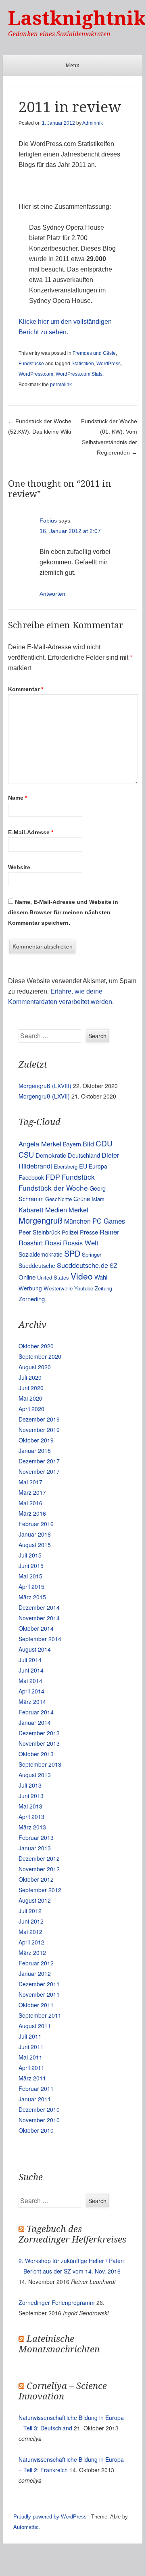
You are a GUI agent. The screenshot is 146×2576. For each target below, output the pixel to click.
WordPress (108, 364)
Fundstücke (31, 364)
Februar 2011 (36, 2088)
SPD (72, 1253)
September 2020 (40, 1356)
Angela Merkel (40, 1144)
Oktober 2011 (36, 2005)
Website (19, 867)
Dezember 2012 (39, 1858)
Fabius (48, 521)
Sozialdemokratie (41, 1254)
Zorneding (32, 1299)
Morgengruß (41, 1220)
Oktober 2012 (36, 1879)
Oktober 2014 (36, 1628)
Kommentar (26, 689)
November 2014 (39, 1618)
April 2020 (31, 1409)
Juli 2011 (30, 2036)
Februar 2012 (36, 1963)
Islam (98, 1199)
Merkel (78, 1210)
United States (53, 1277)
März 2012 (32, 1953)
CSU (26, 1154)
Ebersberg (66, 1166)
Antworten (52, 594)
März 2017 (32, 1492)
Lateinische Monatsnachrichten (59, 2344)
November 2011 (39, 1994)
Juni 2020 (31, 1388)
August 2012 (35, 1900)
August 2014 (35, 1649)
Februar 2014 (36, 1712)
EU (83, 1166)
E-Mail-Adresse (31, 832)
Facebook (31, 1177)
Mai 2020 (30, 1398)
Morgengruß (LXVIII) (45, 1086)
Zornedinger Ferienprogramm (57, 2302)
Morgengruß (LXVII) (44, 1096)
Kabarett (31, 1210)
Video (82, 1276)
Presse (89, 1232)
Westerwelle (58, 1288)
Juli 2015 (30, 1555)
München (77, 1221)
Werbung (30, 1288)
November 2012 (39, 1869)
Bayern (72, 1144)
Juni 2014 (31, 1670)
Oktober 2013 (36, 1754)
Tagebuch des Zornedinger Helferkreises (72, 2234)
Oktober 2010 (36, 2130)
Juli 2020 (30, 1377)
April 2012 (31, 1942)
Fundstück (78, 1177)
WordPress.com (36, 374)
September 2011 (40, 2015)
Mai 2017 (30, 1482)
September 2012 (40, 1890)
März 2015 (32, 1597)
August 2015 (35, 1545)
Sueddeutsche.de (82, 1265)
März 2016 (32, 1513)
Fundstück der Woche (53, 1188)
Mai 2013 (30, 1806)
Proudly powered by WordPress (50, 2517)
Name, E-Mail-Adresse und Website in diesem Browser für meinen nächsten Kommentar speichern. (63, 912)
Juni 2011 (31, 2047)
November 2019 (39, 1430)
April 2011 (31, 2068)
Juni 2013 (31, 1796)
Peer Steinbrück (39, 1232)
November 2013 (39, 1743)
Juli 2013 (30, 1785)
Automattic (26, 2527)
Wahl (101, 1277)
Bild (88, 1144)
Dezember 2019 (39, 1419)
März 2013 (32, 1827)
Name (18, 798)
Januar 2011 (35, 2099)
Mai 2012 (30, 1932)
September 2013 (40, 1764)
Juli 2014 (30, 1660)
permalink (61, 385)
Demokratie (51, 1155)
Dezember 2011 (39, 1984)
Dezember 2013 (39, 1733)
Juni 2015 (31, 1566)
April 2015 (31, 1586)
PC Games (109, 1221)
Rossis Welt (81, 1243)
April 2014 (31, 1691)
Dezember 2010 (39, 2109)
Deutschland (84, 1155)
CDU (104, 1143)
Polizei (70, 1232)
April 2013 (31, 1817)
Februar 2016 (36, 1524)
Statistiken (83, 364)
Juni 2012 (31, 1921)
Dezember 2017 (39, 1461)
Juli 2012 (30, 1911)
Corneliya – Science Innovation (63, 2391)
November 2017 (39, 1471)
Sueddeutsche (37, 1265)
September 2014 (40, 1639)
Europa (98, 1166)
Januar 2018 (35, 1451)
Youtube (84, 1288)
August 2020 (35, 1367)
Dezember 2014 (39, 1607)
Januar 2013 (35, 1848)
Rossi (53, 1243)
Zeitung (103, 1288)
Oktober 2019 (36, 1440)
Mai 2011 (30, 2057)
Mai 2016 (30, 1503)
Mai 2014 (30, 1681)
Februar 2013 (36, 1837)
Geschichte (58, 1199)
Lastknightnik (77, 18)
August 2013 (35, 1775)
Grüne (82, 1198)
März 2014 (32, 1702)
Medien (56, 1210)
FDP (53, 1177)
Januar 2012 (35, 1973)
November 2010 (39, 2120)
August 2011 (35, 2026)
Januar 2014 (35, 1722)
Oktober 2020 (36, 1346)
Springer (92, 1254)
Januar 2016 (35, 1534)
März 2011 (32, 2078)
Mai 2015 (30, 1576)
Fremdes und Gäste (94, 353)
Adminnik (93, 123)
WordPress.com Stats (79, 374)
